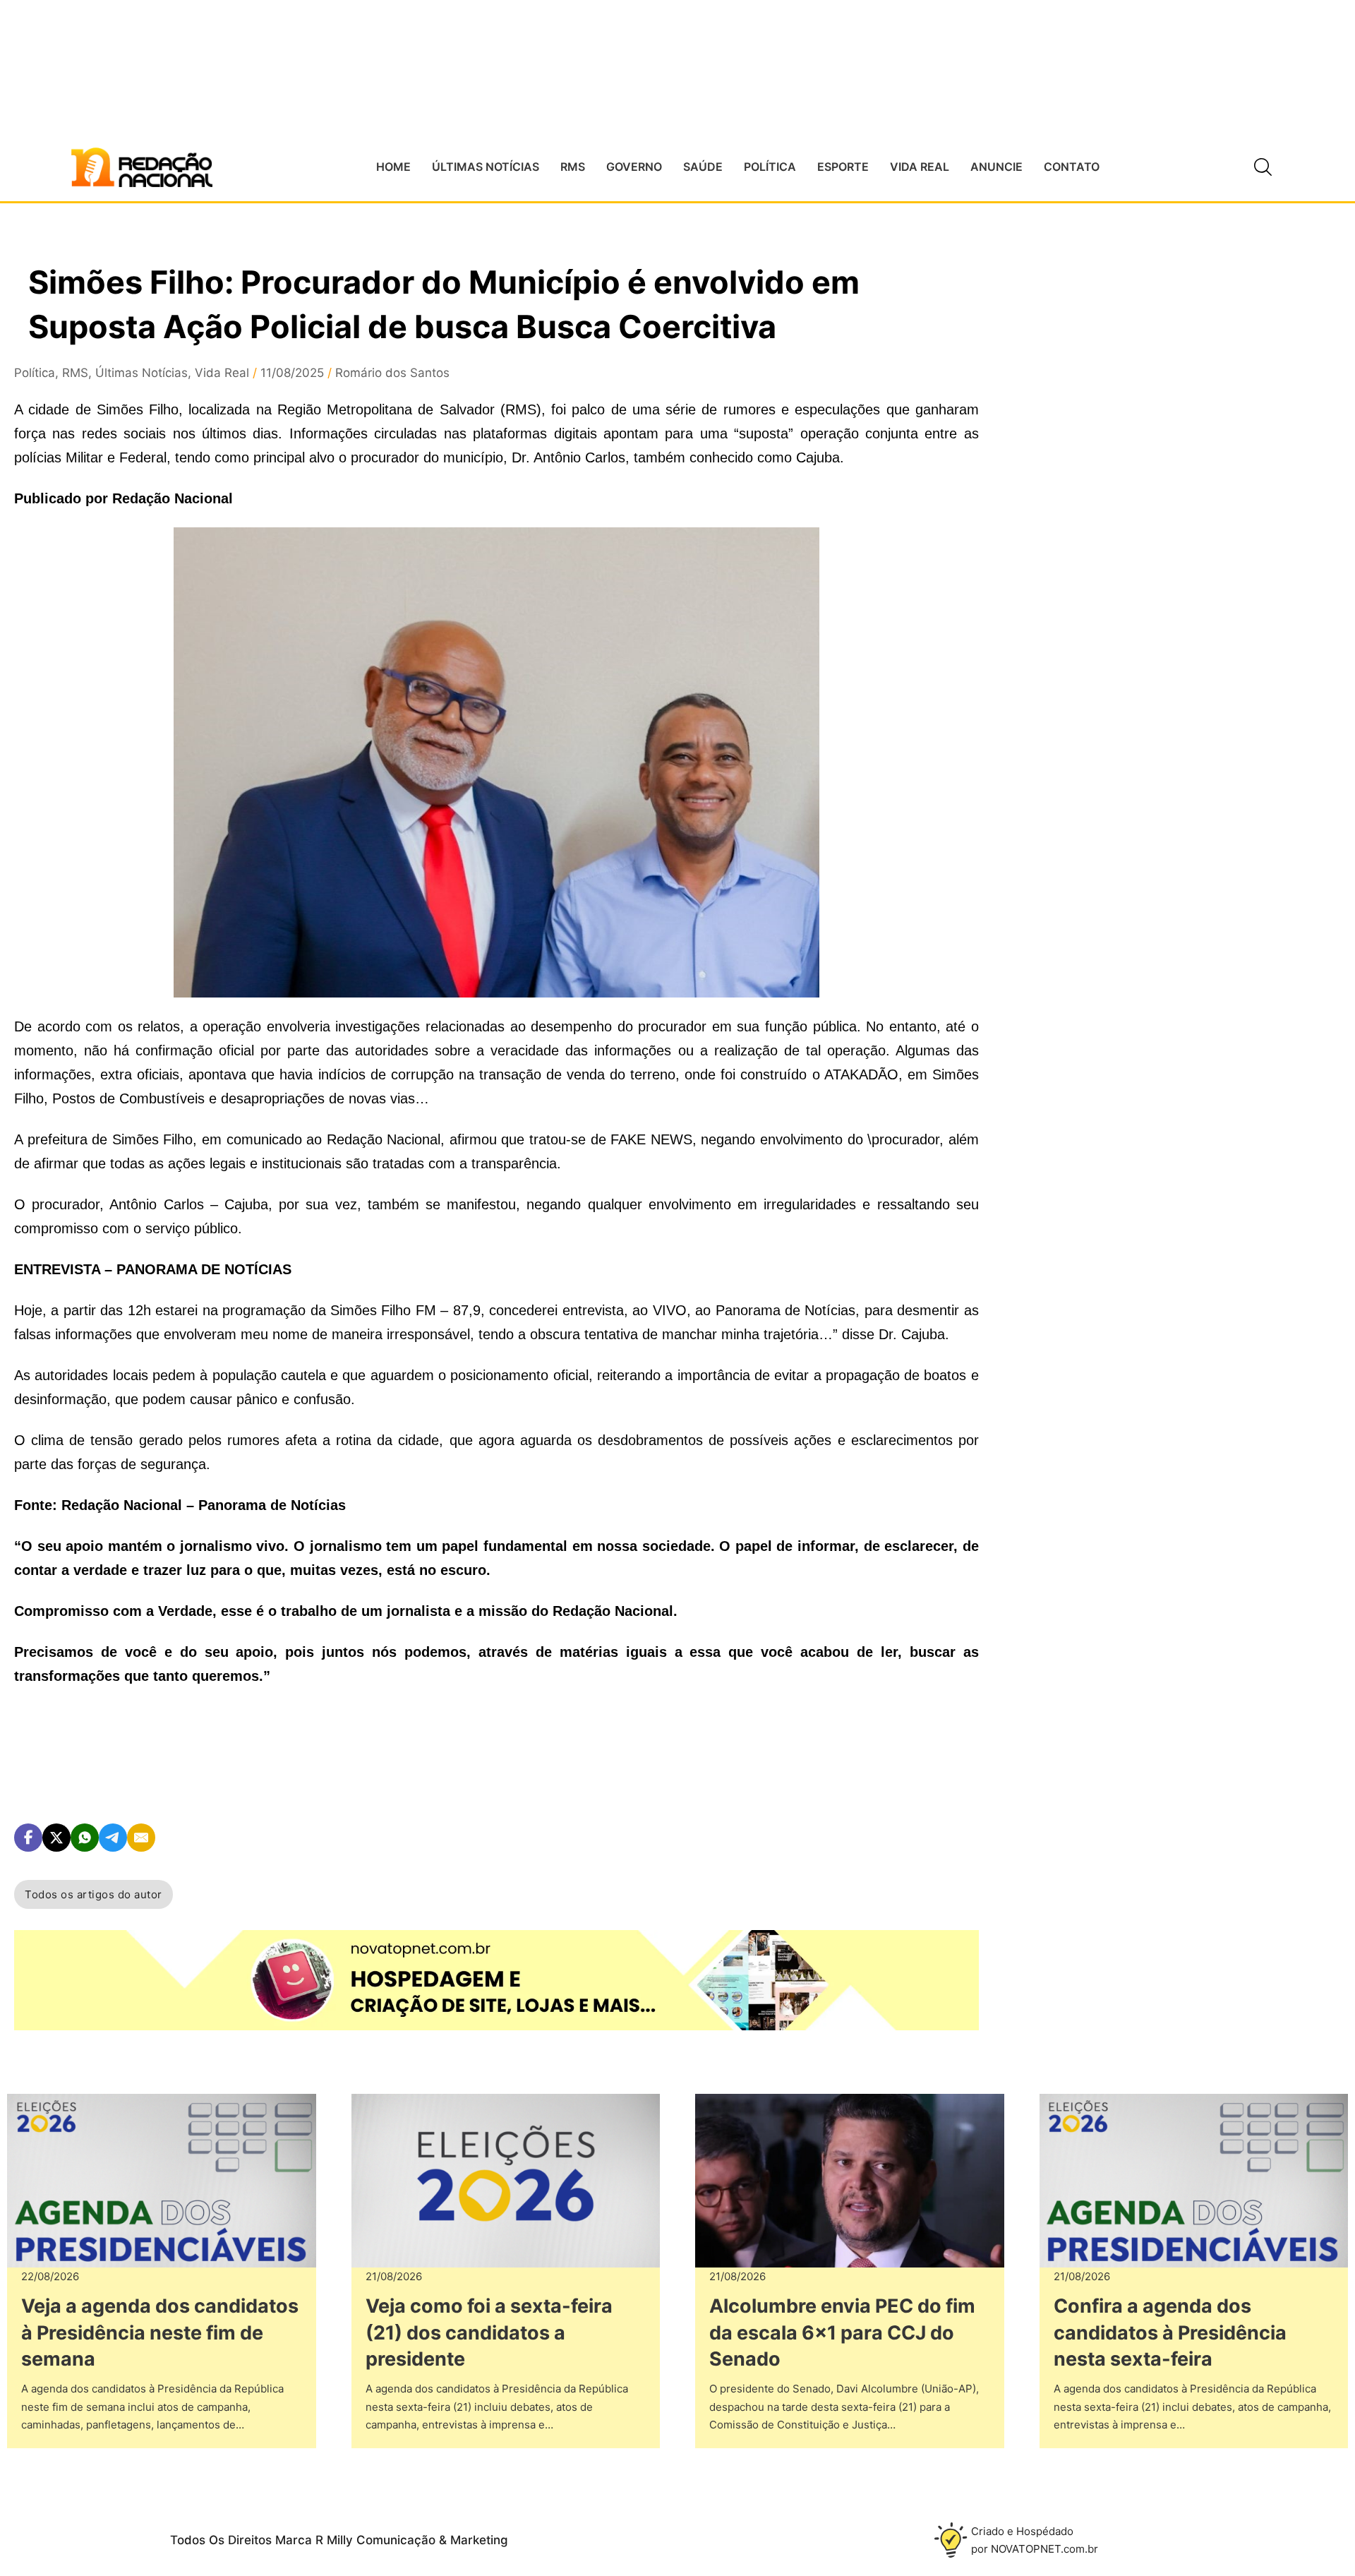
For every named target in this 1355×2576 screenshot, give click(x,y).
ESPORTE (843, 167)
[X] (56, 1838)
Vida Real (222, 373)
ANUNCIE (996, 167)
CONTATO (1072, 167)
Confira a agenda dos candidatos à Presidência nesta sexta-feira (1170, 2333)
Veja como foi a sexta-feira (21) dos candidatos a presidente (489, 2333)
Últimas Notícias (141, 373)
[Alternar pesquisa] (1263, 167)
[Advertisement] (1131, 523)
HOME (393, 167)
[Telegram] (113, 1838)
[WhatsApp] (85, 1838)
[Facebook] (28, 1838)
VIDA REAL (920, 167)
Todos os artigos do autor (94, 1894)
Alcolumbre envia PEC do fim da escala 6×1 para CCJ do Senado (842, 2333)
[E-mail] (141, 1838)
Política (35, 373)
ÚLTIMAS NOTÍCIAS (486, 167)
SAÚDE (703, 167)
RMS (573, 167)
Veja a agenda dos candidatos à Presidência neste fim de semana (160, 2333)
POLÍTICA (770, 167)
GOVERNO (634, 167)
